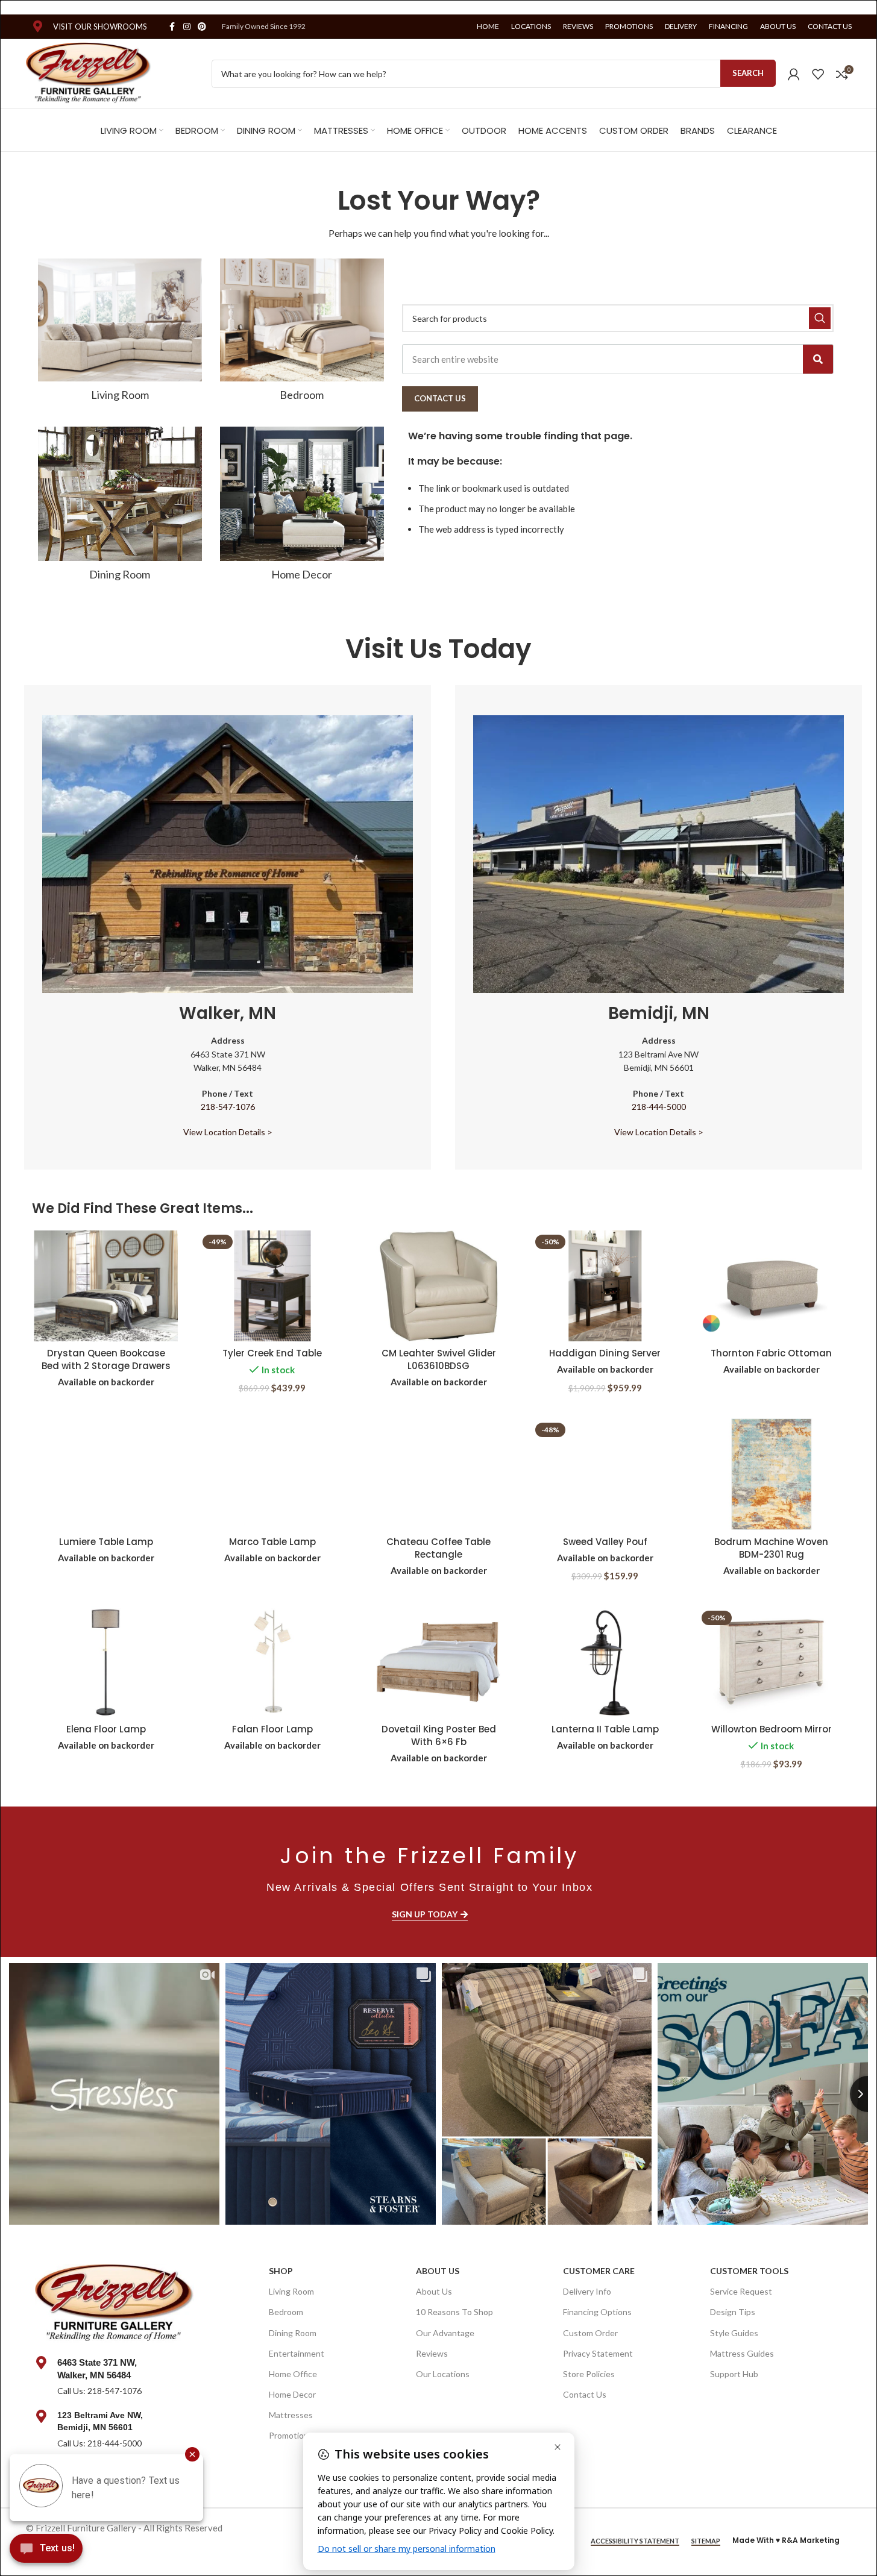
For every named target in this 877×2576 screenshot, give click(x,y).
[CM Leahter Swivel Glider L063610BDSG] (439, 1286)
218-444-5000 (659, 1107)
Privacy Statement (598, 2353)
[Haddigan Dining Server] (605, 1286)
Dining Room (293, 2333)
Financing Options (597, 2312)
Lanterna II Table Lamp (605, 1729)
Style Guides (734, 2333)
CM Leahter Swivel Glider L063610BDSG (439, 1359)
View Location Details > (228, 1132)
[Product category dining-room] (120, 507)
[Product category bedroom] (302, 334)
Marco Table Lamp (272, 1542)
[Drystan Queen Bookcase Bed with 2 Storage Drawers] (106, 1286)
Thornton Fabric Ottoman (771, 1353)
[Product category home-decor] (302, 507)
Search (748, 73)
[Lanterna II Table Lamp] (605, 1662)
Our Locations (443, 2374)
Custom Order (590, 2333)
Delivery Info (587, 2291)
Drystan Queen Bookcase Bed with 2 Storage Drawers (106, 1359)
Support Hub (734, 2374)
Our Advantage (445, 2333)
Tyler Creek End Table (272, 1353)
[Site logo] (89, 72)
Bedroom (286, 2312)
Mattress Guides (742, 2353)
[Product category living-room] (120, 334)
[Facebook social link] (172, 27)
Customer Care (599, 2271)
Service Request (741, 2291)
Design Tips (733, 2312)
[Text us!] (46, 2551)
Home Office (293, 2374)
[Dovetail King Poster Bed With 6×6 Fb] (439, 1662)
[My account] (794, 74)
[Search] (818, 359)
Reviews (432, 2353)
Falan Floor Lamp (272, 1729)
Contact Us (585, 2394)
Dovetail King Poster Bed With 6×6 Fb (439, 1735)
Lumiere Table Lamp (106, 1542)
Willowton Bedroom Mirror (772, 1729)
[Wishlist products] (818, 74)
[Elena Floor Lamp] (106, 1662)
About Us (438, 2271)
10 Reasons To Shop (454, 2312)
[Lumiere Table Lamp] (106, 1474)
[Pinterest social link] (202, 27)
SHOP (281, 2271)
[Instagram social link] (187, 27)
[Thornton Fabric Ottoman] (772, 1286)
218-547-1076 (228, 1107)
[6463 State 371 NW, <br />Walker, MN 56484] (42, 2363)
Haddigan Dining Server (605, 1353)
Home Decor (292, 2394)
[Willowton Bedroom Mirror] (772, 1662)
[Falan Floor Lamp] (272, 1662)
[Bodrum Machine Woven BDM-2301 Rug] (772, 1474)
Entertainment (297, 2353)
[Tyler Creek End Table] (272, 1286)
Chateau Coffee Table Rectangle (438, 1548)
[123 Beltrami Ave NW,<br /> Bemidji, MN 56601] (42, 2416)
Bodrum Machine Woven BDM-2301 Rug (771, 1548)
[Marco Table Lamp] (272, 1474)
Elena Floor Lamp (106, 1729)
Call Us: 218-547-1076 (99, 2391)
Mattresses (291, 2415)
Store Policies (589, 2374)
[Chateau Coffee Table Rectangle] (439, 1474)
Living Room (291, 2291)
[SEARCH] (820, 318)
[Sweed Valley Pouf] (605, 1474)
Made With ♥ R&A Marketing (786, 2540)
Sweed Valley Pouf (605, 1542)
